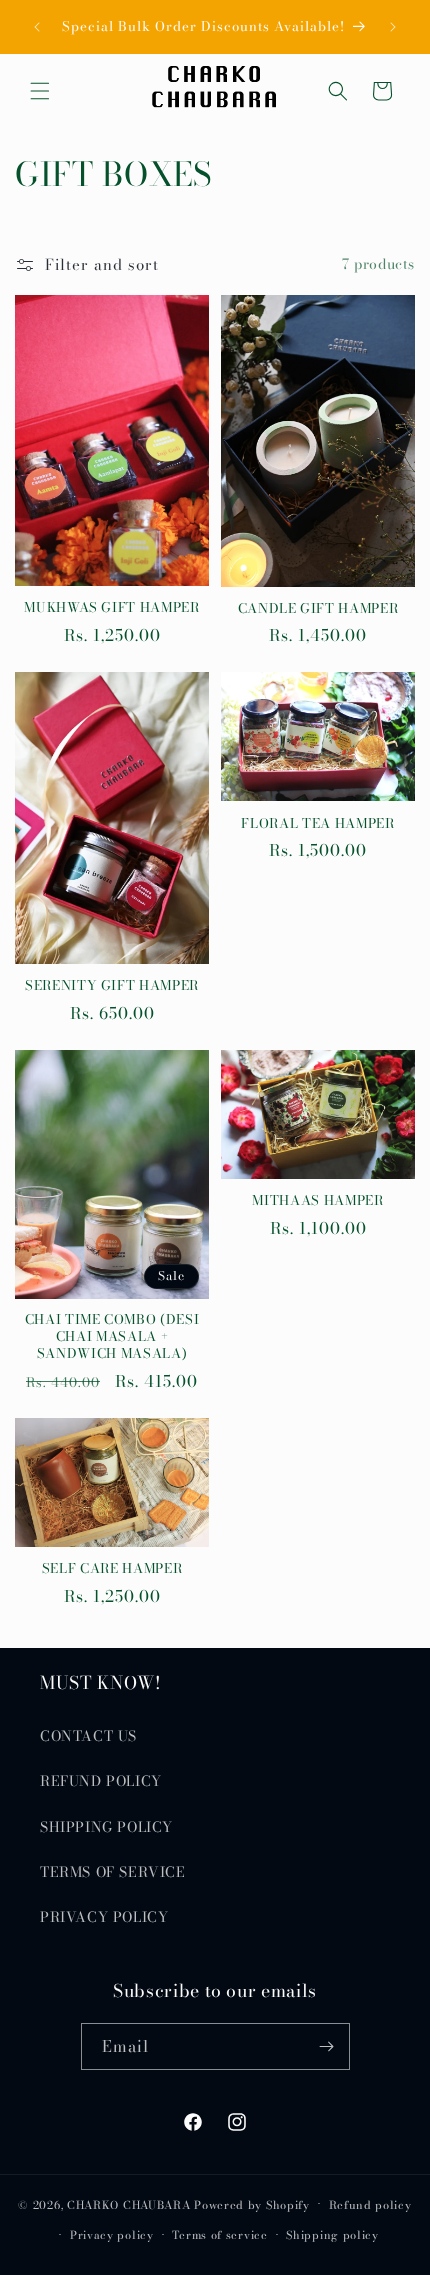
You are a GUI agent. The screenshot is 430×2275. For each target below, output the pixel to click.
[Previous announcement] (37, 27)
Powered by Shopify (252, 2204)
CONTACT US (88, 1736)
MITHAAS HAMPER (317, 1200)
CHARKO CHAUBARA (129, 2204)
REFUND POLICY (101, 1781)
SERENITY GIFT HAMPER (112, 985)
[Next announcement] (393, 27)
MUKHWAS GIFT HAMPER (112, 607)
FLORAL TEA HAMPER (317, 823)
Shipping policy (332, 2235)
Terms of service (219, 2235)
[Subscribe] (327, 2046)
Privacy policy (112, 2235)
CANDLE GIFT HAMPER (318, 608)
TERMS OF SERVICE (113, 1872)
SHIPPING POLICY (106, 1827)
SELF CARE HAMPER (112, 1568)
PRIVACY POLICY (104, 1917)
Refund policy (370, 2205)
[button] (40, 91)
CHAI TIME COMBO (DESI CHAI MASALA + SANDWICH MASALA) (112, 1336)
